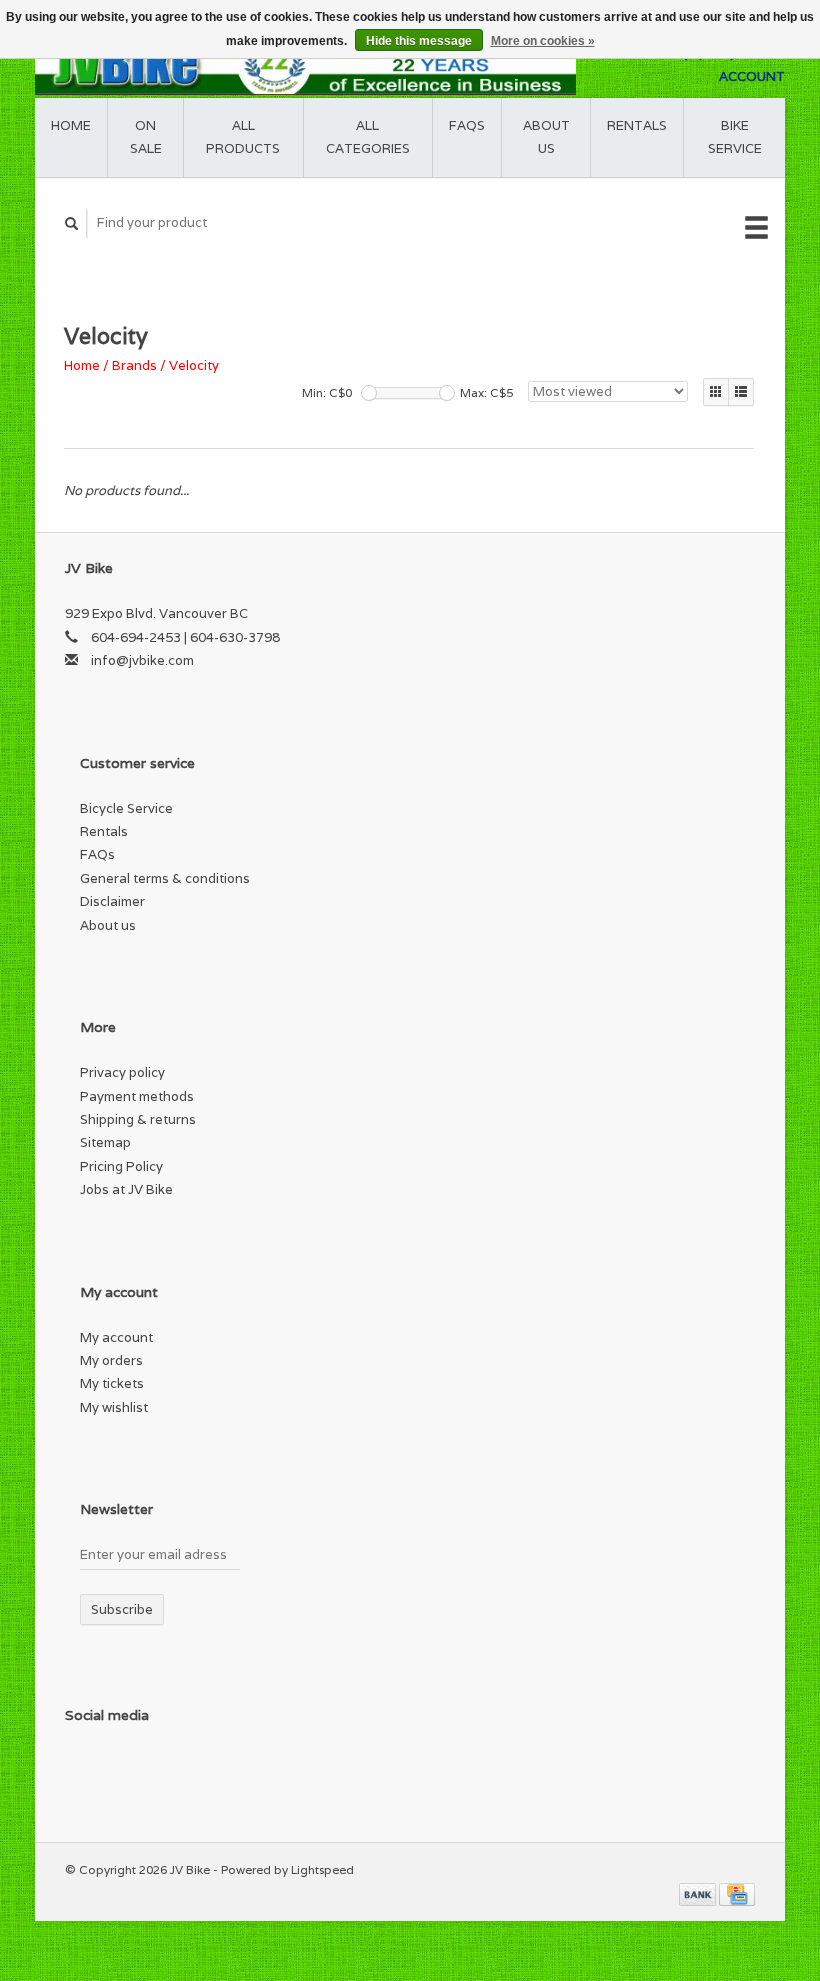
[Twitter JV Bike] (125, 1768)
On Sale (146, 137)
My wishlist (114, 1407)
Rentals (104, 831)
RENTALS (637, 125)
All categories (368, 137)
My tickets (112, 1383)
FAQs (467, 125)
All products (243, 137)
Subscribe (122, 1609)
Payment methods (137, 1096)
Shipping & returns (138, 1119)
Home (71, 125)
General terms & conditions (165, 878)
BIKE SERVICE (735, 137)
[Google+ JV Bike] (166, 1768)
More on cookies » (543, 41)
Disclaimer (112, 901)
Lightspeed (322, 1869)
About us (546, 137)
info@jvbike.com (142, 660)
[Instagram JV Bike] (248, 1768)
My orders (111, 1360)
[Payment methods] (699, 1892)
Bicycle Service (126, 808)
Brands (134, 365)
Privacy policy (122, 1072)
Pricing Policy (121, 1166)
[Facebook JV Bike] (84, 1768)
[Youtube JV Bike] (207, 1768)
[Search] (72, 223)
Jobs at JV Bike (126, 1189)
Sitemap (105, 1142)
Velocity (194, 365)
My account (116, 1337)
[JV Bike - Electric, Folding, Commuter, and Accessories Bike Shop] (305, 65)
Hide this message (419, 41)
